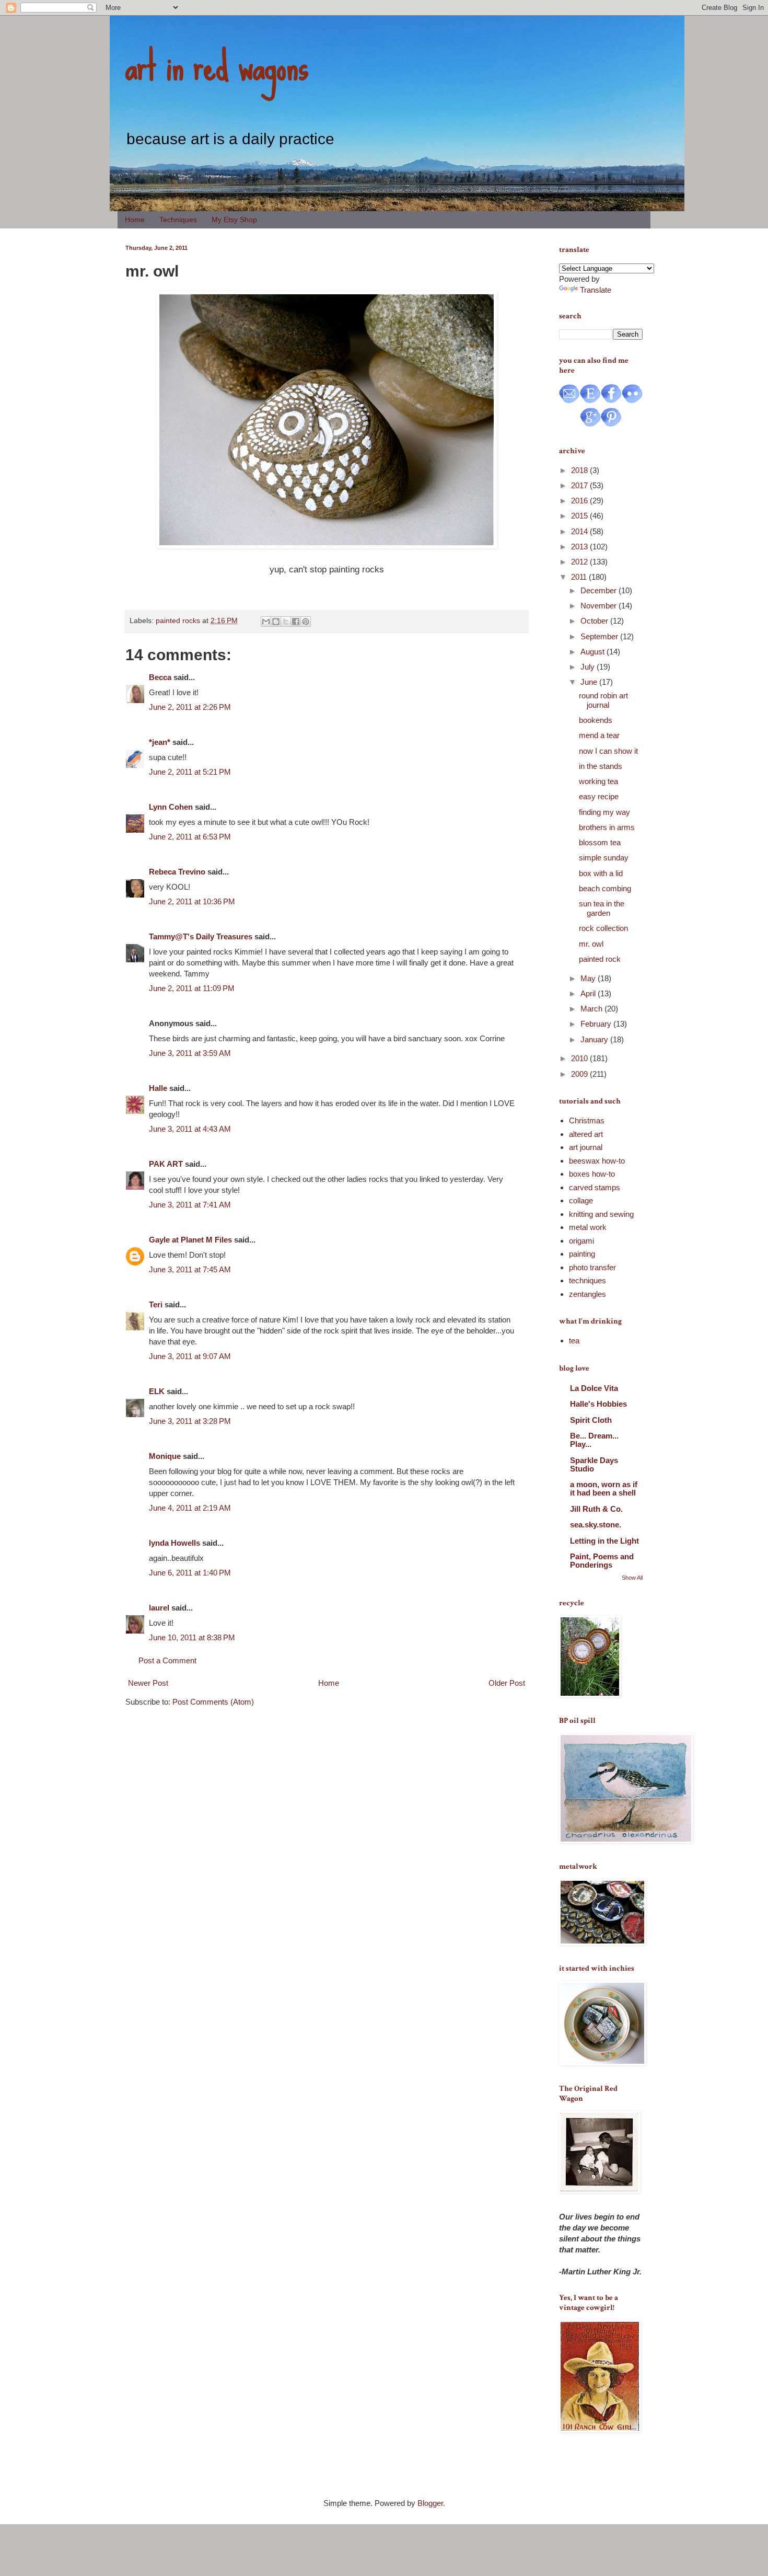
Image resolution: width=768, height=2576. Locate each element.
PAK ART (166, 1164)
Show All (632, 1578)
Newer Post (148, 1683)
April (589, 993)
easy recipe (599, 796)
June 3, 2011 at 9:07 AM (190, 1356)
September (600, 636)
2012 (580, 562)
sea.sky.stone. (596, 1525)
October (595, 621)
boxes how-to (592, 1174)
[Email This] (266, 622)
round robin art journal (603, 700)
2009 (580, 1074)
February (597, 1024)
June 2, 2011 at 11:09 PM (192, 988)
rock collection (603, 928)
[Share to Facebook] (296, 622)
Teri (156, 1304)
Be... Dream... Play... (594, 1440)
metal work (588, 1227)
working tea (598, 781)
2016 (580, 501)
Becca (160, 677)
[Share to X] (286, 622)
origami (581, 1241)
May (589, 978)
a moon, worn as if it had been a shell (604, 1488)
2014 (580, 531)
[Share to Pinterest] (306, 622)
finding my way (604, 812)
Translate (596, 290)
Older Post (507, 1683)
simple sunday (604, 858)
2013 (580, 547)
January (595, 1039)
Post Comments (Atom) (213, 1702)
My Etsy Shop (234, 220)
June (590, 682)
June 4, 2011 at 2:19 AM (190, 1508)
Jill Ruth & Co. (596, 1509)
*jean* (160, 742)
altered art (586, 1134)
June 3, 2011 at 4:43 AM (190, 1129)
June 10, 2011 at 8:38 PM (192, 1637)
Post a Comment (167, 1660)
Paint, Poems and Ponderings (602, 1561)
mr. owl (591, 944)
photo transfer (592, 1267)
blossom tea (600, 842)
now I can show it (608, 751)
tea (574, 1341)
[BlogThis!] (276, 622)
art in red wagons (217, 65)
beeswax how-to (597, 1161)
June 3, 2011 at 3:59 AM (190, 1053)
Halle (158, 1088)
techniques (587, 1280)
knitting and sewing (601, 1214)
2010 (580, 1058)
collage (581, 1200)
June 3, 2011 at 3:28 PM (190, 1421)
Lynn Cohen (171, 807)
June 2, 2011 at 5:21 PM (190, 772)
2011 (580, 577)
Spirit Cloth (591, 1420)
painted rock (600, 959)
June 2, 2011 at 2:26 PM (190, 707)
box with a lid (601, 873)
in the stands (601, 766)
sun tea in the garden (602, 908)
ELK (157, 1391)
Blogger (430, 2503)
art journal (586, 1147)
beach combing (605, 888)
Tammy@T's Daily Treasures (201, 936)
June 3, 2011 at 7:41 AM (190, 1205)
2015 (580, 516)
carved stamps (595, 1187)
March (592, 1009)
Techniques (178, 220)
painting (582, 1254)
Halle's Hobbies (598, 1404)
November (600, 606)
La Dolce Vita (594, 1388)
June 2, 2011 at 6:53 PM (190, 837)
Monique (165, 1456)
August (594, 652)
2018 (580, 470)
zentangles (587, 1294)
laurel (159, 1608)
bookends (596, 720)
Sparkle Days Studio (594, 1464)
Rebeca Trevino (177, 872)
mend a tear (599, 735)
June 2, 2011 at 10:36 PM (192, 901)
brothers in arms (607, 827)
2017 (580, 485)
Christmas (587, 1120)
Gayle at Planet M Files (190, 1240)
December (600, 590)
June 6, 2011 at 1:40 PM (190, 1573)
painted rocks (178, 621)
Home (135, 220)
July (589, 667)
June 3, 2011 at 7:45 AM (190, 1269)
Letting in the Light (604, 1541)
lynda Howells (174, 1543)
